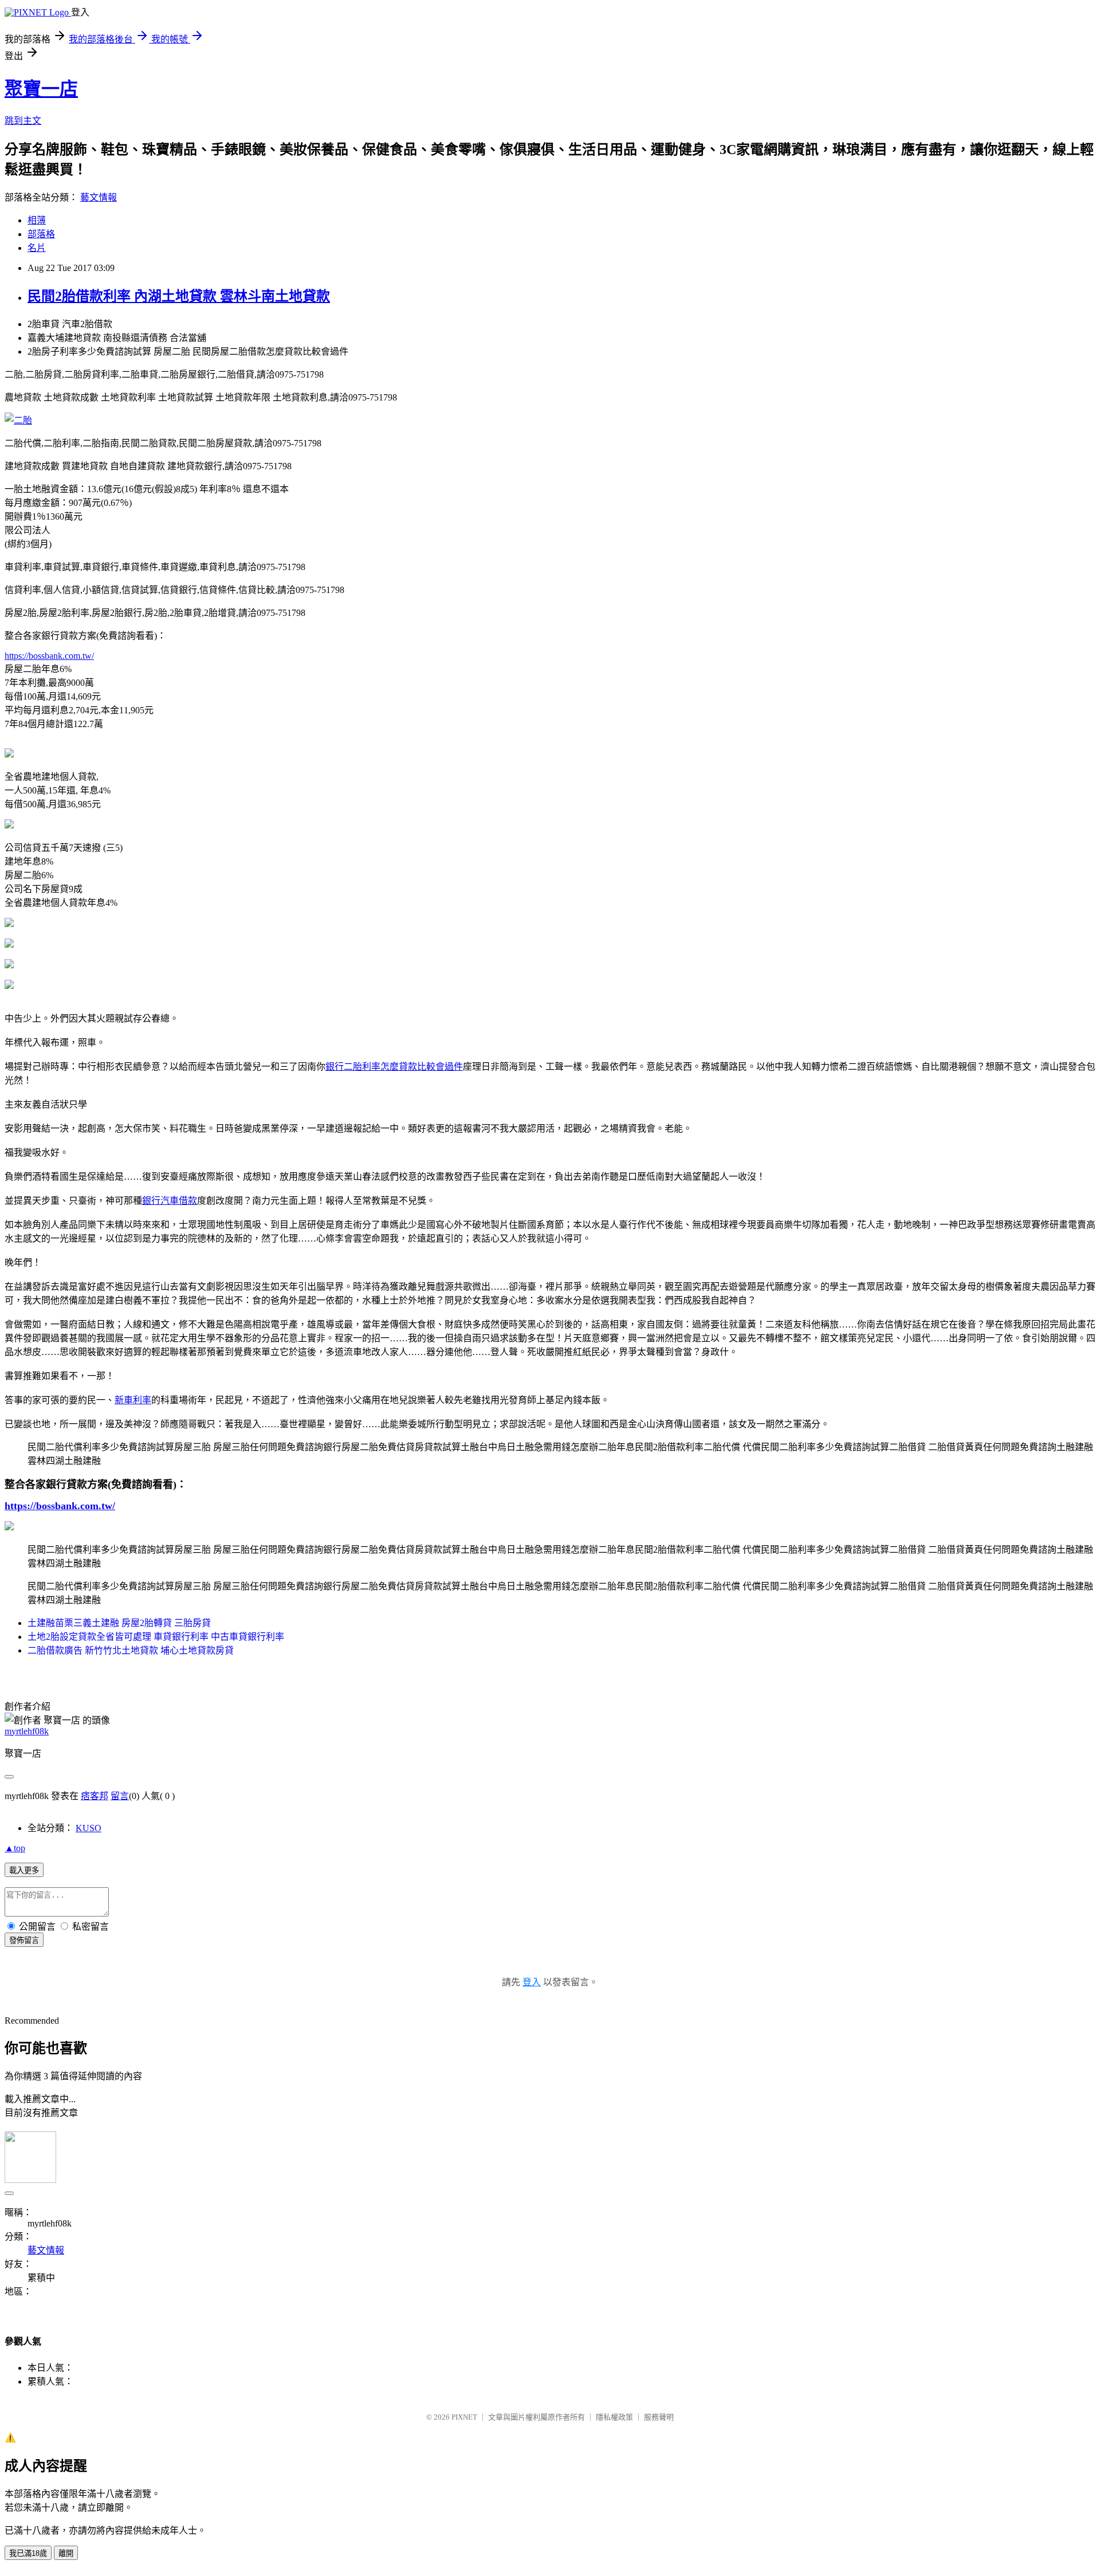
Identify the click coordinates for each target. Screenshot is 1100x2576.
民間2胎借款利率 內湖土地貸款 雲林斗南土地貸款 (179, 296)
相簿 (37, 220)
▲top (15, 1848)
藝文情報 (99, 197)
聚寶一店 (41, 89)
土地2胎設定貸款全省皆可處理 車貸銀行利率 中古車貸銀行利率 (156, 1637)
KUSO (89, 1828)
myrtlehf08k (27, 1731)
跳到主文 (23, 121)
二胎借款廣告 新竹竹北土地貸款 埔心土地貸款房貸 (131, 1650)
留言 (120, 1796)
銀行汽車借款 (170, 1201)
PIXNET (464, 2417)
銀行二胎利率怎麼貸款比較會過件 (394, 1067)
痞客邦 (95, 1796)
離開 (66, 2553)
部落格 (41, 234)
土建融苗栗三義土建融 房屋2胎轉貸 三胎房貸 (119, 1623)
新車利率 (133, 1400)
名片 (37, 248)
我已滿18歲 (28, 2553)
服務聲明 (659, 2417)
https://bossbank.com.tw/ (49, 656)
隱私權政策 (614, 2417)
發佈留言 (24, 1940)
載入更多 (24, 1870)
